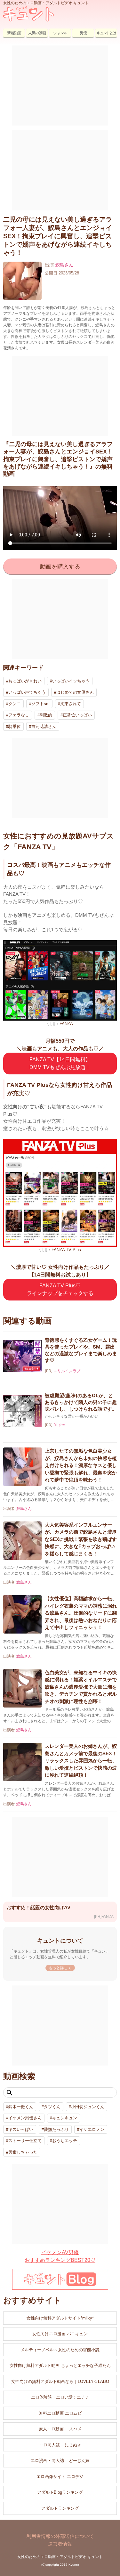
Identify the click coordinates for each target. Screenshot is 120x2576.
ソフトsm (40, 704)
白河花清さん (44, 726)
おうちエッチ (65, 2141)
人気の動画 (37, 33)
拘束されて (71, 704)
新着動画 (14, 33)
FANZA (66, 1024)
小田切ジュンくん (88, 2107)
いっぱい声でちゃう (27, 692)
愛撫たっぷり (56, 2129)
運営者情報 (60, 2544)
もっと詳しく (60, 1968)
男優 (83, 33)
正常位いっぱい (77, 715)
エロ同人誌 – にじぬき (60, 2445)
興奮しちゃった (23, 2152)
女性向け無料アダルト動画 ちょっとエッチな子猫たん (60, 2365)
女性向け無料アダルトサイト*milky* (60, 2318)
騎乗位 (15, 726)
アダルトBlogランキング (60, 2492)
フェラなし (19, 715)
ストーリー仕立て (25, 2141)
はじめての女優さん (75, 692)
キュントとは (106, 33)
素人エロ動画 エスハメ (60, 2429)
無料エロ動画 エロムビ (60, 2413)
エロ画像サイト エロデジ (60, 2477)
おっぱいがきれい (25, 681)
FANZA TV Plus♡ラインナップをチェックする (60, 1289)
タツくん (52, 2107)
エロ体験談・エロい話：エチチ (60, 2397)
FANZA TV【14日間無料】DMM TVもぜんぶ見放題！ (60, 1063)
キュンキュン (65, 2118)
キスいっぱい (21, 2129)
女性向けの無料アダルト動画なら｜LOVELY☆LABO (60, 2381)
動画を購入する (60, 567)
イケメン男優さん (25, 2118)
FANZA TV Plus (66, 1250)
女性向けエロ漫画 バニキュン (60, 2334)
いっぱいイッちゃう (71, 681)
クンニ (15, 704)
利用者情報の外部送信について (60, 2536)
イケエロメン (92, 2129)
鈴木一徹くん (21, 2107)
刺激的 (46, 715)
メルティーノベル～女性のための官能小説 (60, 2350)
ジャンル (60, 33)
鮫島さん (64, 265)
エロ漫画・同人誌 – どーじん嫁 (60, 2461)
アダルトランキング (60, 2508)
